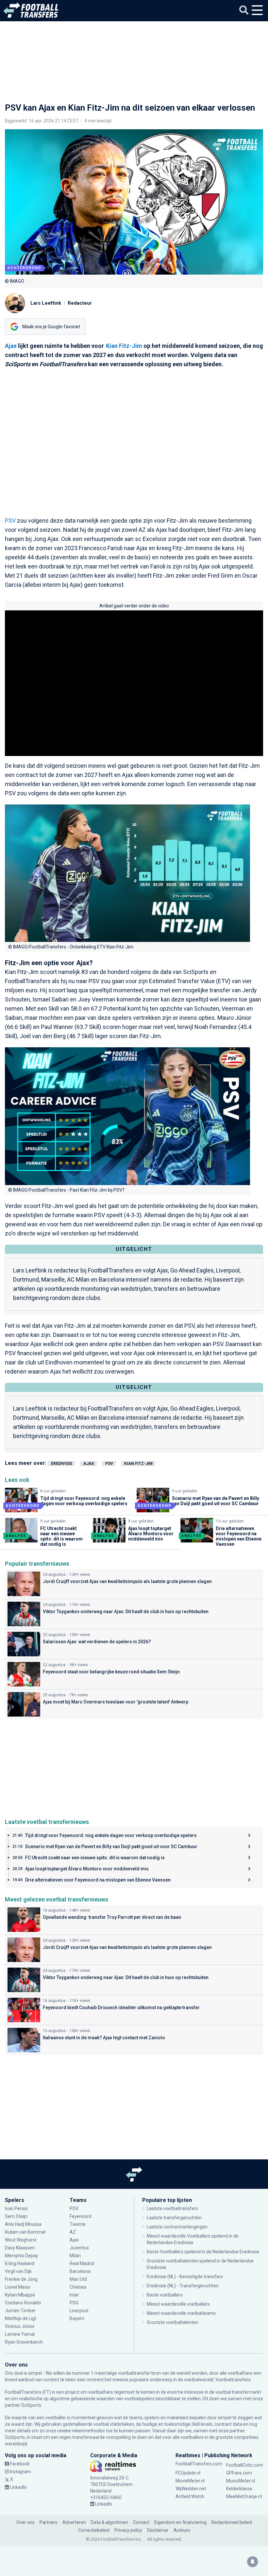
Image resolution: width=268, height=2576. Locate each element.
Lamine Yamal (20, 2334)
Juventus (79, 2248)
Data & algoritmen (109, 2522)
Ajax (11, 346)
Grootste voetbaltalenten (173, 2322)
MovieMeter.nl (190, 2481)
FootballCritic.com (245, 2465)
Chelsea (78, 2287)
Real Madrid (82, 2263)
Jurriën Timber (21, 2311)
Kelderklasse (239, 2489)
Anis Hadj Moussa (23, 2224)
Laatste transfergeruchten (174, 2218)
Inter (74, 2295)
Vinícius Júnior (20, 2326)
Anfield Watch (190, 2496)
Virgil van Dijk (19, 2271)
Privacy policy (128, 2530)
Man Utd (78, 2279)
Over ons (25, 2522)
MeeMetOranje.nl (244, 2496)
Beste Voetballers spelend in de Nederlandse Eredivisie (203, 2252)
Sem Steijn (16, 2216)
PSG (74, 2303)
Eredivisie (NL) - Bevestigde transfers (185, 2277)
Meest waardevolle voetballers (178, 2304)
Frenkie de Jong (22, 2279)
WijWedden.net (191, 2489)
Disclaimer (158, 2530)
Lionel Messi (18, 2287)
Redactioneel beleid (232, 2522)
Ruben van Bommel (25, 2232)
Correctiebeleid (94, 2530)
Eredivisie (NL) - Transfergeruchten (183, 2286)
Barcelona (80, 2271)
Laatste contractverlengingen (177, 2227)
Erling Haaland (20, 2263)
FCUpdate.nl (188, 2473)
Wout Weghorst (21, 2240)
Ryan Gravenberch (24, 2342)
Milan (75, 2256)
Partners (49, 2522)
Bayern (77, 2318)
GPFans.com (239, 2473)
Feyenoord (81, 2216)
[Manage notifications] (253, 2562)
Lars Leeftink (46, 303)
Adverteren (74, 2522)
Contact (141, 2522)
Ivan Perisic (17, 2208)
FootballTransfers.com (199, 2464)
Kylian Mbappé (20, 2295)
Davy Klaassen (20, 2248)
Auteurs (182, 2530)
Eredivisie (62, 1464)
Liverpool (79, 2311)
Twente (78, 2224)
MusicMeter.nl (241, 2481)
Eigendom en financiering (180, 2522)
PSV (10, 521)
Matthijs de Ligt (21, 2318)
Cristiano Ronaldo (23, 2303)
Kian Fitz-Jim (124, 346)
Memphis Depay (22, 2256)
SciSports (31, 2405)
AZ (73, 2232)
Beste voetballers (165, 2295)
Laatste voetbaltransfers (172, 2208)
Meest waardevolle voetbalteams (181, 2313)
